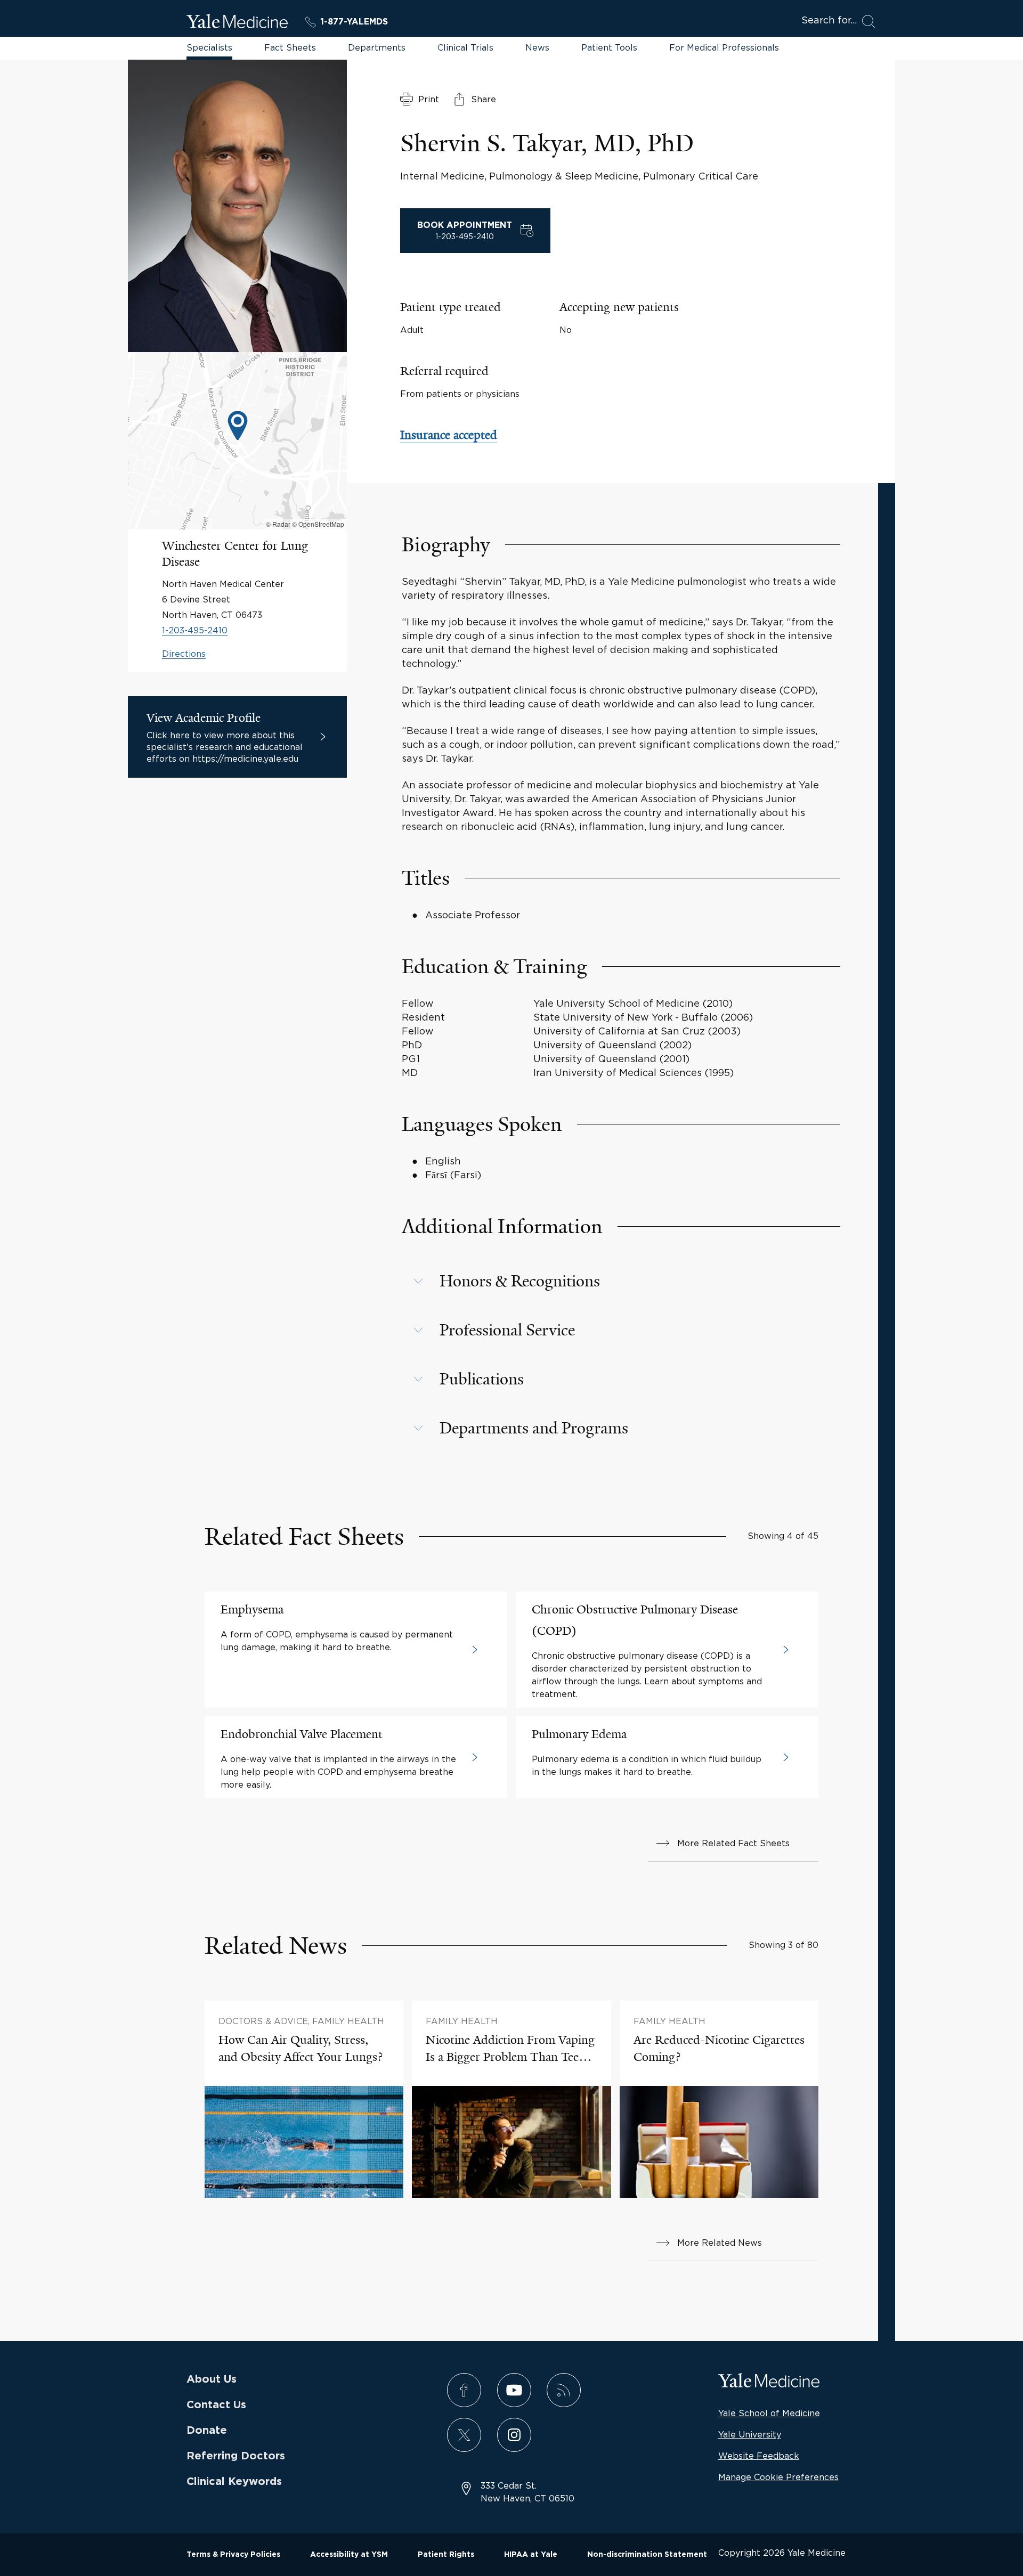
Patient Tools (609, 47)
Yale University (750, 2434)
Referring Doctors (236, 2456)
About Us (212, 2379)
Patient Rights (446, 2555)
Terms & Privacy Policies (233, 2555)
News (537, 47)
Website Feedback (759, 2456)
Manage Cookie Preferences (778, 2477)
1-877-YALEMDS (354, 22)
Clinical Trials (465, 47)
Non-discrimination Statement (647, 2555)
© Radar (278, 524)
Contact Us (216, 2405)
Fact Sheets (290, 47)
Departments (377, 47)
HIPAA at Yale (531, 2555)
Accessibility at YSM (349, 2555)
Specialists (209, 47)
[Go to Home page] (237, 23)
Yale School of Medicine (769, 2413)
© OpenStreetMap (318, 524)
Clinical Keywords (234, 2482)
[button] (238, 427)
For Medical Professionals (724, 47)
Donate (207, 2431)
